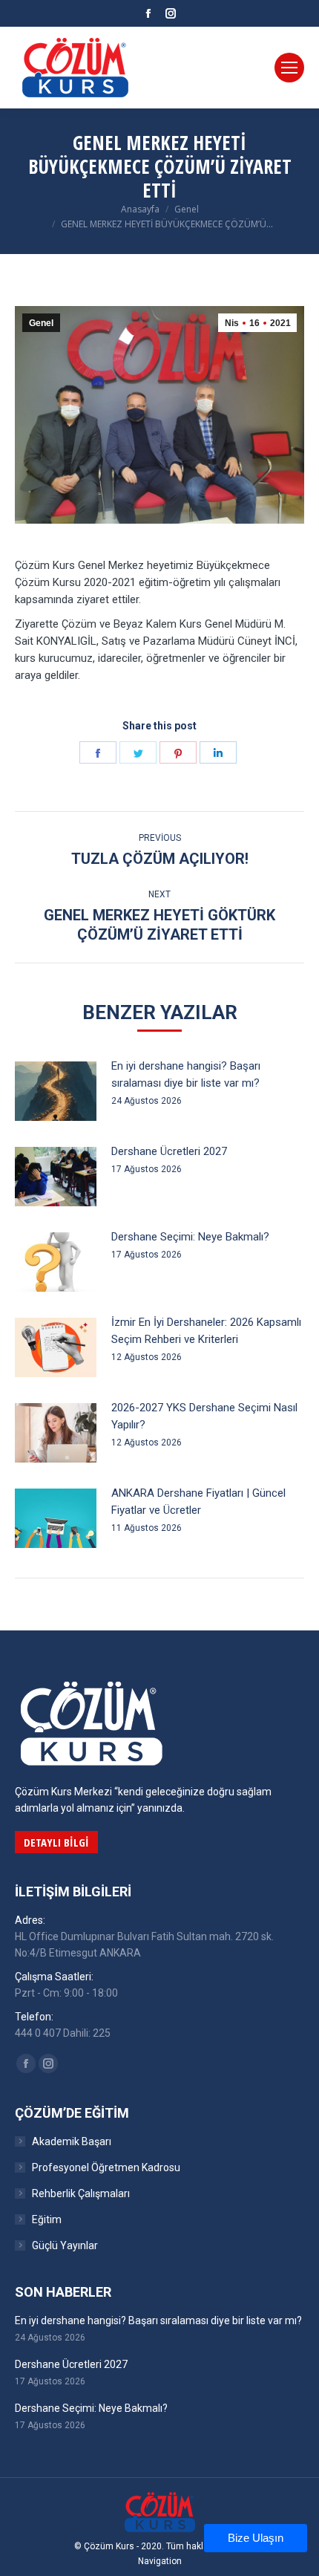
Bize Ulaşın (256, 2538)
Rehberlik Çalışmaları (81, 2193)
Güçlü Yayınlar (65, 2245)
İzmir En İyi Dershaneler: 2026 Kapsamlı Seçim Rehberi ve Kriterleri (206, 1331)
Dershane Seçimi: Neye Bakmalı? (190, 1237)
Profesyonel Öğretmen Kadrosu (106, 2167)
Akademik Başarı (72, 2141)
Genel (187, 209)
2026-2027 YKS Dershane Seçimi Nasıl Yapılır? (204, 1416)
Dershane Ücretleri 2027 (169, 1151)
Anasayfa (140, 209)
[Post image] (56, 1091)
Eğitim (47, 2219)
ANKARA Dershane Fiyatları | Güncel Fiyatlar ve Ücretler (198, 1502)
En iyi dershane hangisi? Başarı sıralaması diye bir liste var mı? (186, 1074)
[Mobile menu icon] (289, 68)
